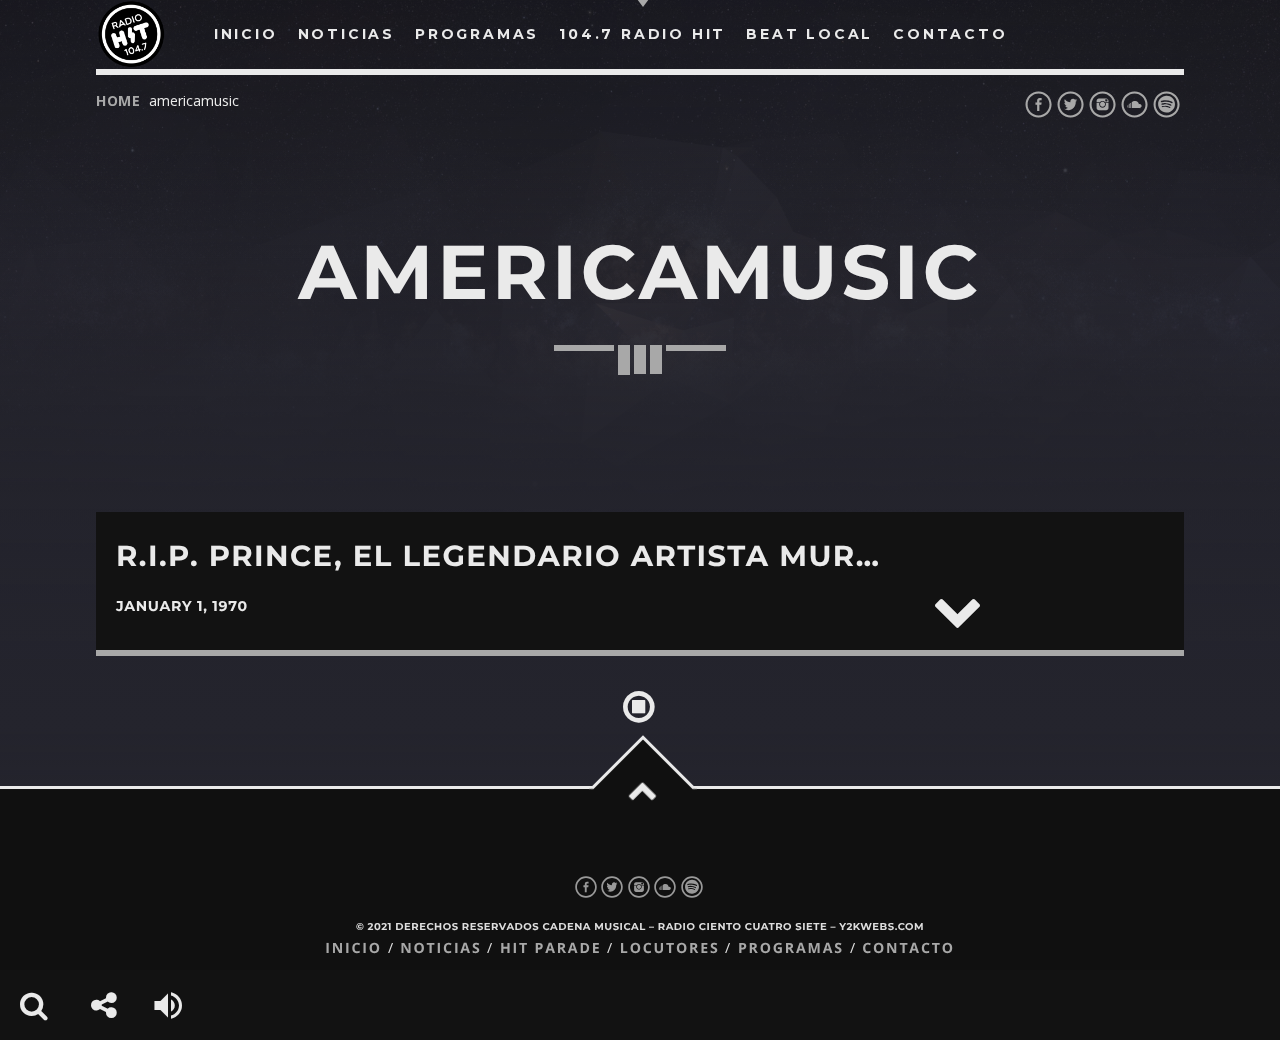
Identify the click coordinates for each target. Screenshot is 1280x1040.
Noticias (440, 948)
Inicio (353, 948)
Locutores (670, 948)
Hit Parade (550, 948)
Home (118, 100)
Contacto (908, 948)
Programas (791, 948)
